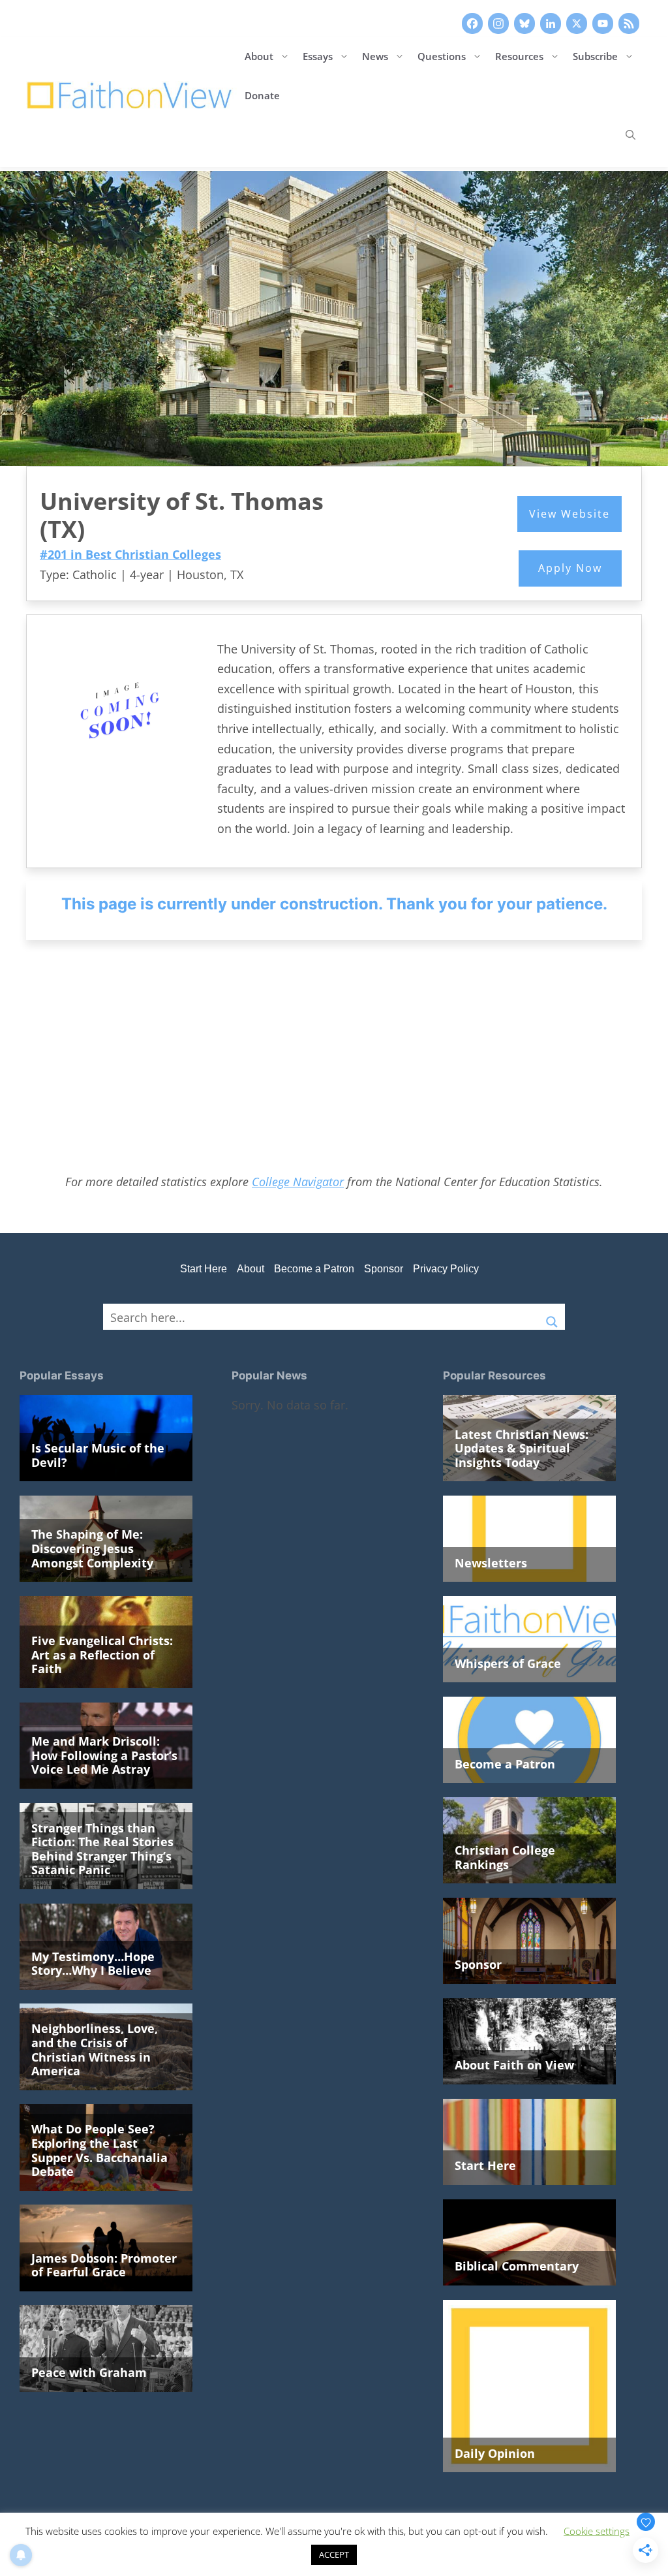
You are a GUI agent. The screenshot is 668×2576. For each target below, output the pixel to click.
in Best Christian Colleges (130, 554)
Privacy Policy (446, 1269)
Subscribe (595, 56)
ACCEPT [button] (334, 2554)
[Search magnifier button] (552, 1317)
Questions (442, 56)
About (259, 56)
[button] (630, 134)
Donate (262, 95)
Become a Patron (314, 1269)
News (375, 56)
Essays (318, 56)
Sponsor (384, 1269)
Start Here (204, 1269)
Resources (519, 56)
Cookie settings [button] (597, 2531)
